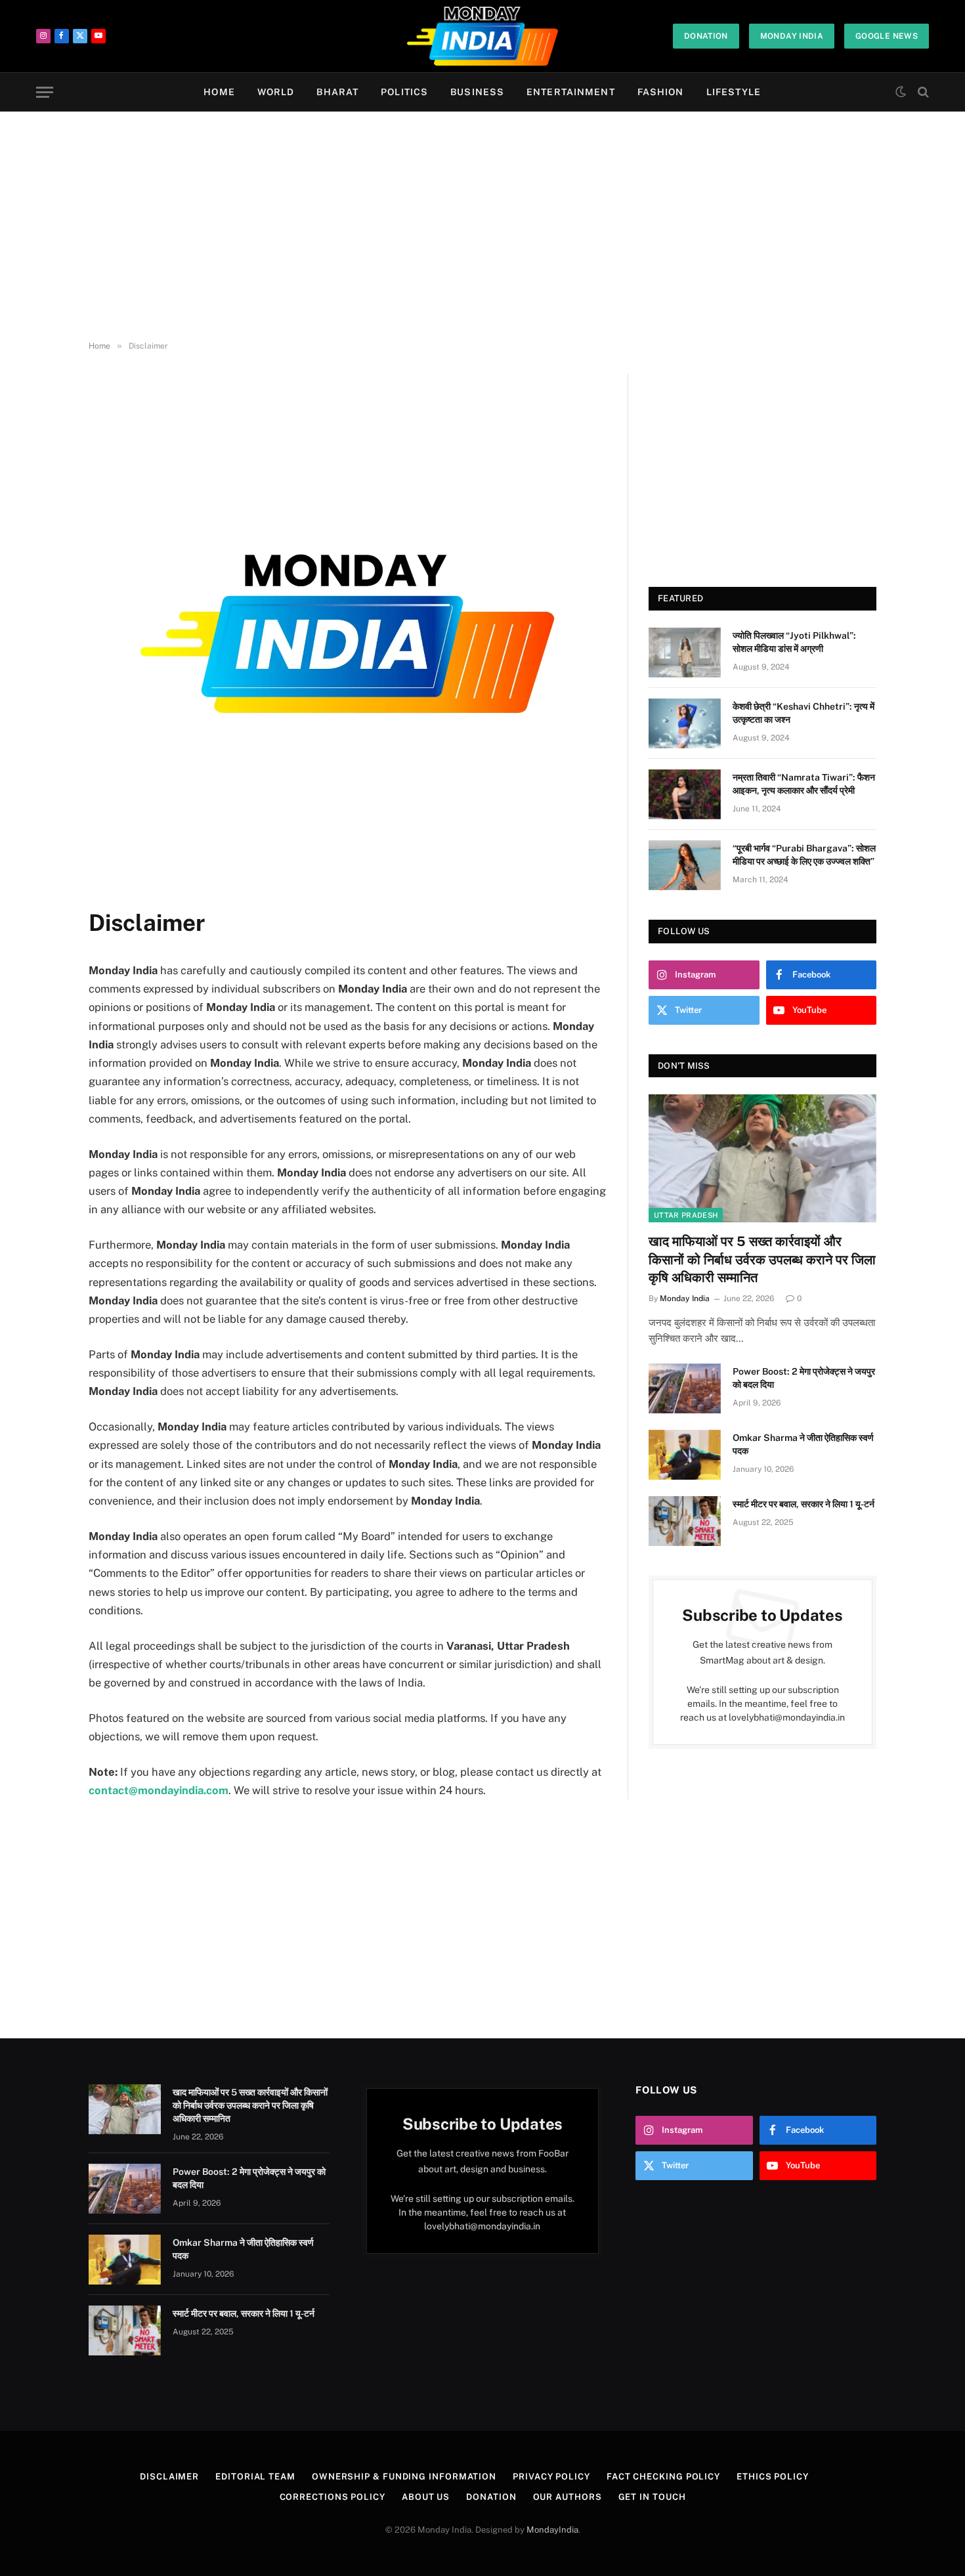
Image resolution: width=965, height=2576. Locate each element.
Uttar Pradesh (686, 1215)
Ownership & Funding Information (404, 2477)
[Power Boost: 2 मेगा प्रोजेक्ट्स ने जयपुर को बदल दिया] (685, 1388)
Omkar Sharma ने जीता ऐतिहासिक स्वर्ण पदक (803, 1444)
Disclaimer (169, 2477)
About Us (426, 2497)
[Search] (922, 92)
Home (219, 92)
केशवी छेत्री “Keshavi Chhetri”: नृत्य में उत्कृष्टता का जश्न (804, 713)
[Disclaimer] (347, 888)
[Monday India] (483, 36)
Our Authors (568, 2497)
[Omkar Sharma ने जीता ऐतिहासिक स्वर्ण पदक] (685, 1455)
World (276, 92)
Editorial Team (255, 2477)
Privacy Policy (551, 2477)
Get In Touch (652, 2497)
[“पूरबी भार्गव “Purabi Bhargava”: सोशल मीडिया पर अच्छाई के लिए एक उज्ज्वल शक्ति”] (685, 865)
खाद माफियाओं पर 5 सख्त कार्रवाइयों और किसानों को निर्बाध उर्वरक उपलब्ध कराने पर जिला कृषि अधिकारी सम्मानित (762, 1259)
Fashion (661, 92)
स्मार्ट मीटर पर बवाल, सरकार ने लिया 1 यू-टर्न (804, 1504)
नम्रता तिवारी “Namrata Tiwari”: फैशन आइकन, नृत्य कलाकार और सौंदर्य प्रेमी (804, 784)
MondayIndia (552, 2530)
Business (477, 92)
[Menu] (45, 92)
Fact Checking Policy (663, 2477)
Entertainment (571, 92)
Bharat (337, 92)
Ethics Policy (773, 2477)
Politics (404, 92)
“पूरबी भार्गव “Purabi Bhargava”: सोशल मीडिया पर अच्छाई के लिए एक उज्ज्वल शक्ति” (804, 855)
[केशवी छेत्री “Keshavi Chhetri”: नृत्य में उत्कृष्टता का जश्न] (685, 723)
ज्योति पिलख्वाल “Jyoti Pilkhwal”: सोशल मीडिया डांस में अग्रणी (794, 642)
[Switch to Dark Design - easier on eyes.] (901, 92)
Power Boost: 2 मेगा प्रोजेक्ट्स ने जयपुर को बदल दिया (804, 1378)
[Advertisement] (482, 226)
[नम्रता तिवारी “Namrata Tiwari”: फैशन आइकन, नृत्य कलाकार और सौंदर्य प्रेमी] (685, 794)
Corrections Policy (332, 2497)
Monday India (792, 36)
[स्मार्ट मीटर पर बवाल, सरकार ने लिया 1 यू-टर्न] (685, 1521)
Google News (887, 36)
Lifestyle (734, 92)
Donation (706, 36)
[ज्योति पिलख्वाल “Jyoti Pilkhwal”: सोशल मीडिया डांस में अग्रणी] (685, 653)
